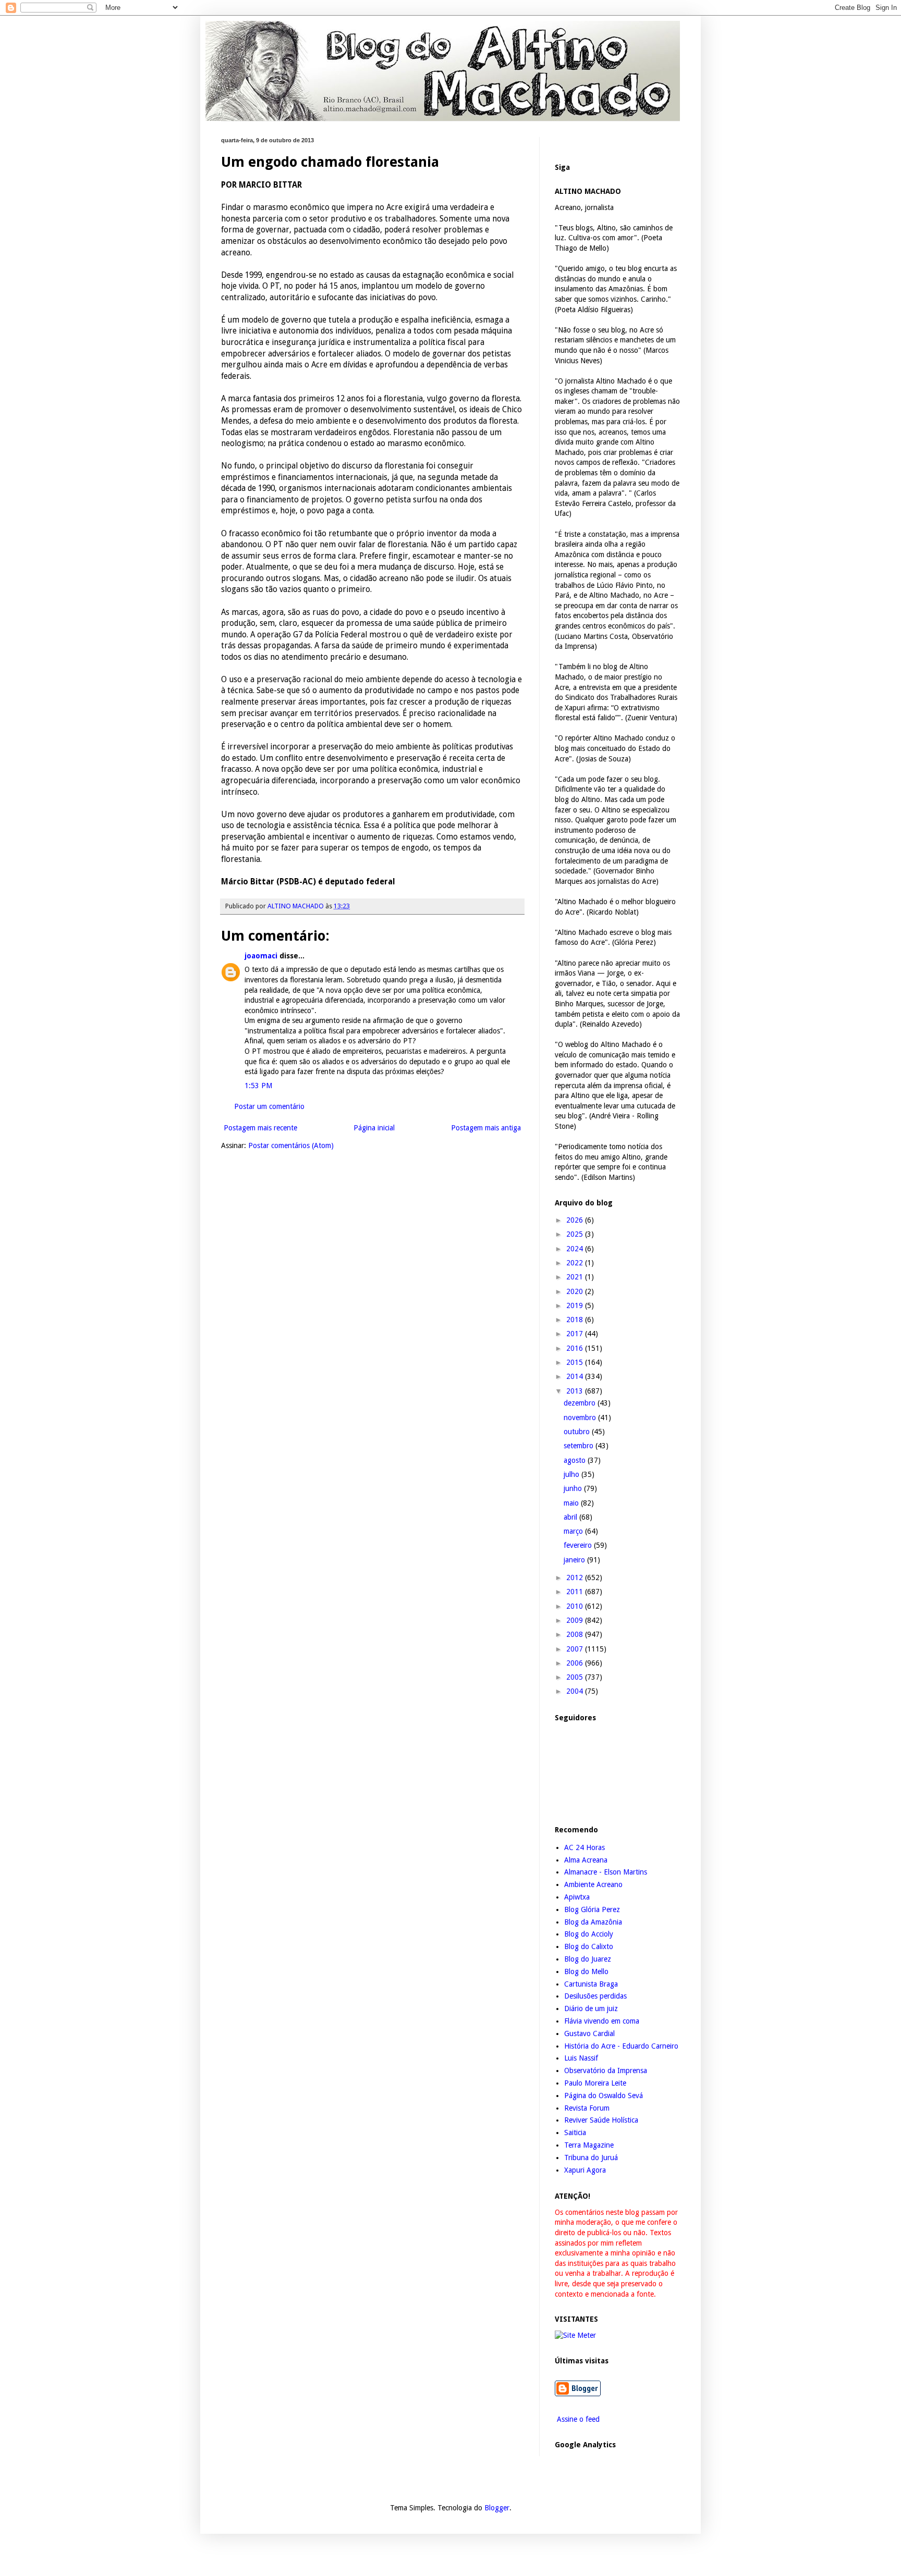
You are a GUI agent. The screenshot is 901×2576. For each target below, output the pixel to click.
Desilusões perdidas (595, 1996)
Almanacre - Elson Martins (606, 1872)
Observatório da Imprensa (606, 2070)
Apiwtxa (577, 1897)
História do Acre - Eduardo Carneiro (621, 2046)
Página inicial (374, 1128)
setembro (580, 1446)
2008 (576, 1634)
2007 (576, 1649)
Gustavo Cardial (589, 2033)
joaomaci (261, 956)
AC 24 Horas (585, 1847)
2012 (576, 1577)
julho (573, 1474)
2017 (576, 1334)
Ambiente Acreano (593, 1884)
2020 (576, 1291)
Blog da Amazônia (593, 1922)
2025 (576, 1234)
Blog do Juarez (588, 1959)
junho (574, 1488)
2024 (576, 1249)
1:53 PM (258, 1086)
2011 (576, 1592)
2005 (576, 1677)
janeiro (575, 1560)
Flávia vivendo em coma (602, 2021)
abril (571, 1517)
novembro (581, 1418)
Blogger (497, 2508)
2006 (576, 1663)
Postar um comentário (269, 1106)
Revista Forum (587, 2108)
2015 (576, 1362)
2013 (576, 1391)
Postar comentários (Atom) (291, 1145)
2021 (576, 1277)
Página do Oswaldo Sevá (604, 2096)
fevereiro (579, 1545)
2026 (576, 1220)
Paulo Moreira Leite (595, 2083)
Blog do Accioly (589, 1934)
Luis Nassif (581, 2058)
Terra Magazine (589, 2145)
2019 (576, 1305)
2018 (576, 1320)
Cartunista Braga (591, 1984)
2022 (576, 1263)
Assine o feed (577, 2419)
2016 (576, 1348)
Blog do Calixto (589, 1946)
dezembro (581, 1403)
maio (572, 1503)
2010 (576, 1606)
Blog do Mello (586, 1971)
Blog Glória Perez (592, 1909)
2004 (576, 1691)
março (574, 1531)
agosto (576, 1460)
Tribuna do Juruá (591, 2158)
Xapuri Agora (585, 2170)
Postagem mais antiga (486, 1128)
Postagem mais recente (260, 1128)
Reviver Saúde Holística (601, 2120)
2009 (576, 1620)
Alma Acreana (586, 1860)
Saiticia (575, 2133)
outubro (578, 1432)
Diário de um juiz (591, 2008)
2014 (576, 1376)
